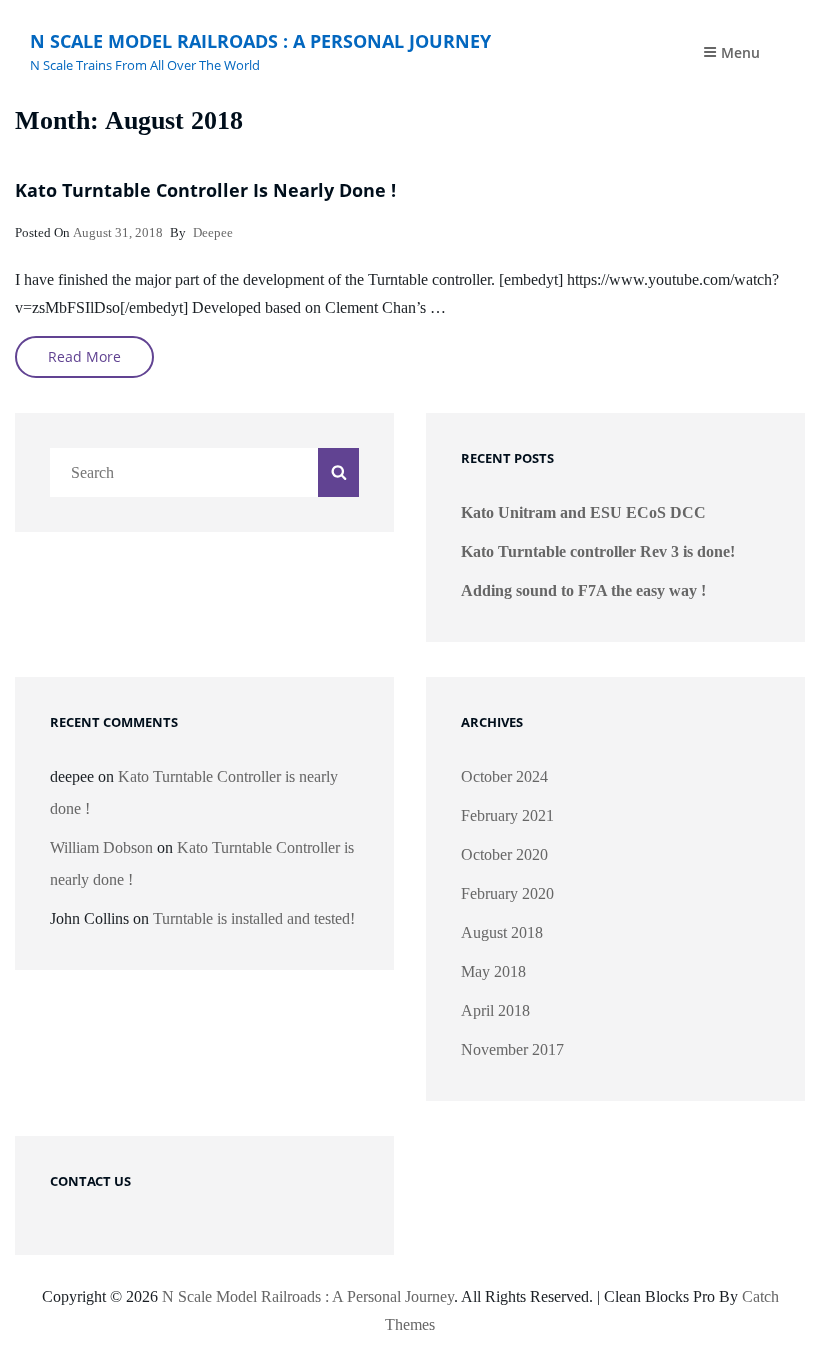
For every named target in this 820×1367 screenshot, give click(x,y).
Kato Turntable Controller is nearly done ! (205, 190)
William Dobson (101, 847)
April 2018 (495, 1010)
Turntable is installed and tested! (254, 918)
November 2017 (512, 1049)
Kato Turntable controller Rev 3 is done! (598, 551)
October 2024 (504, 776)
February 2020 (507, 893)
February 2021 (507, 815)
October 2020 (504, 854)
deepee (213, 232)
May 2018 (493, 971)
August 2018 (502, 932)
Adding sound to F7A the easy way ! (583, 590)
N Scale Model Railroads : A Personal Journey (260, 41)
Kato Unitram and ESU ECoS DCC (583, 512)
